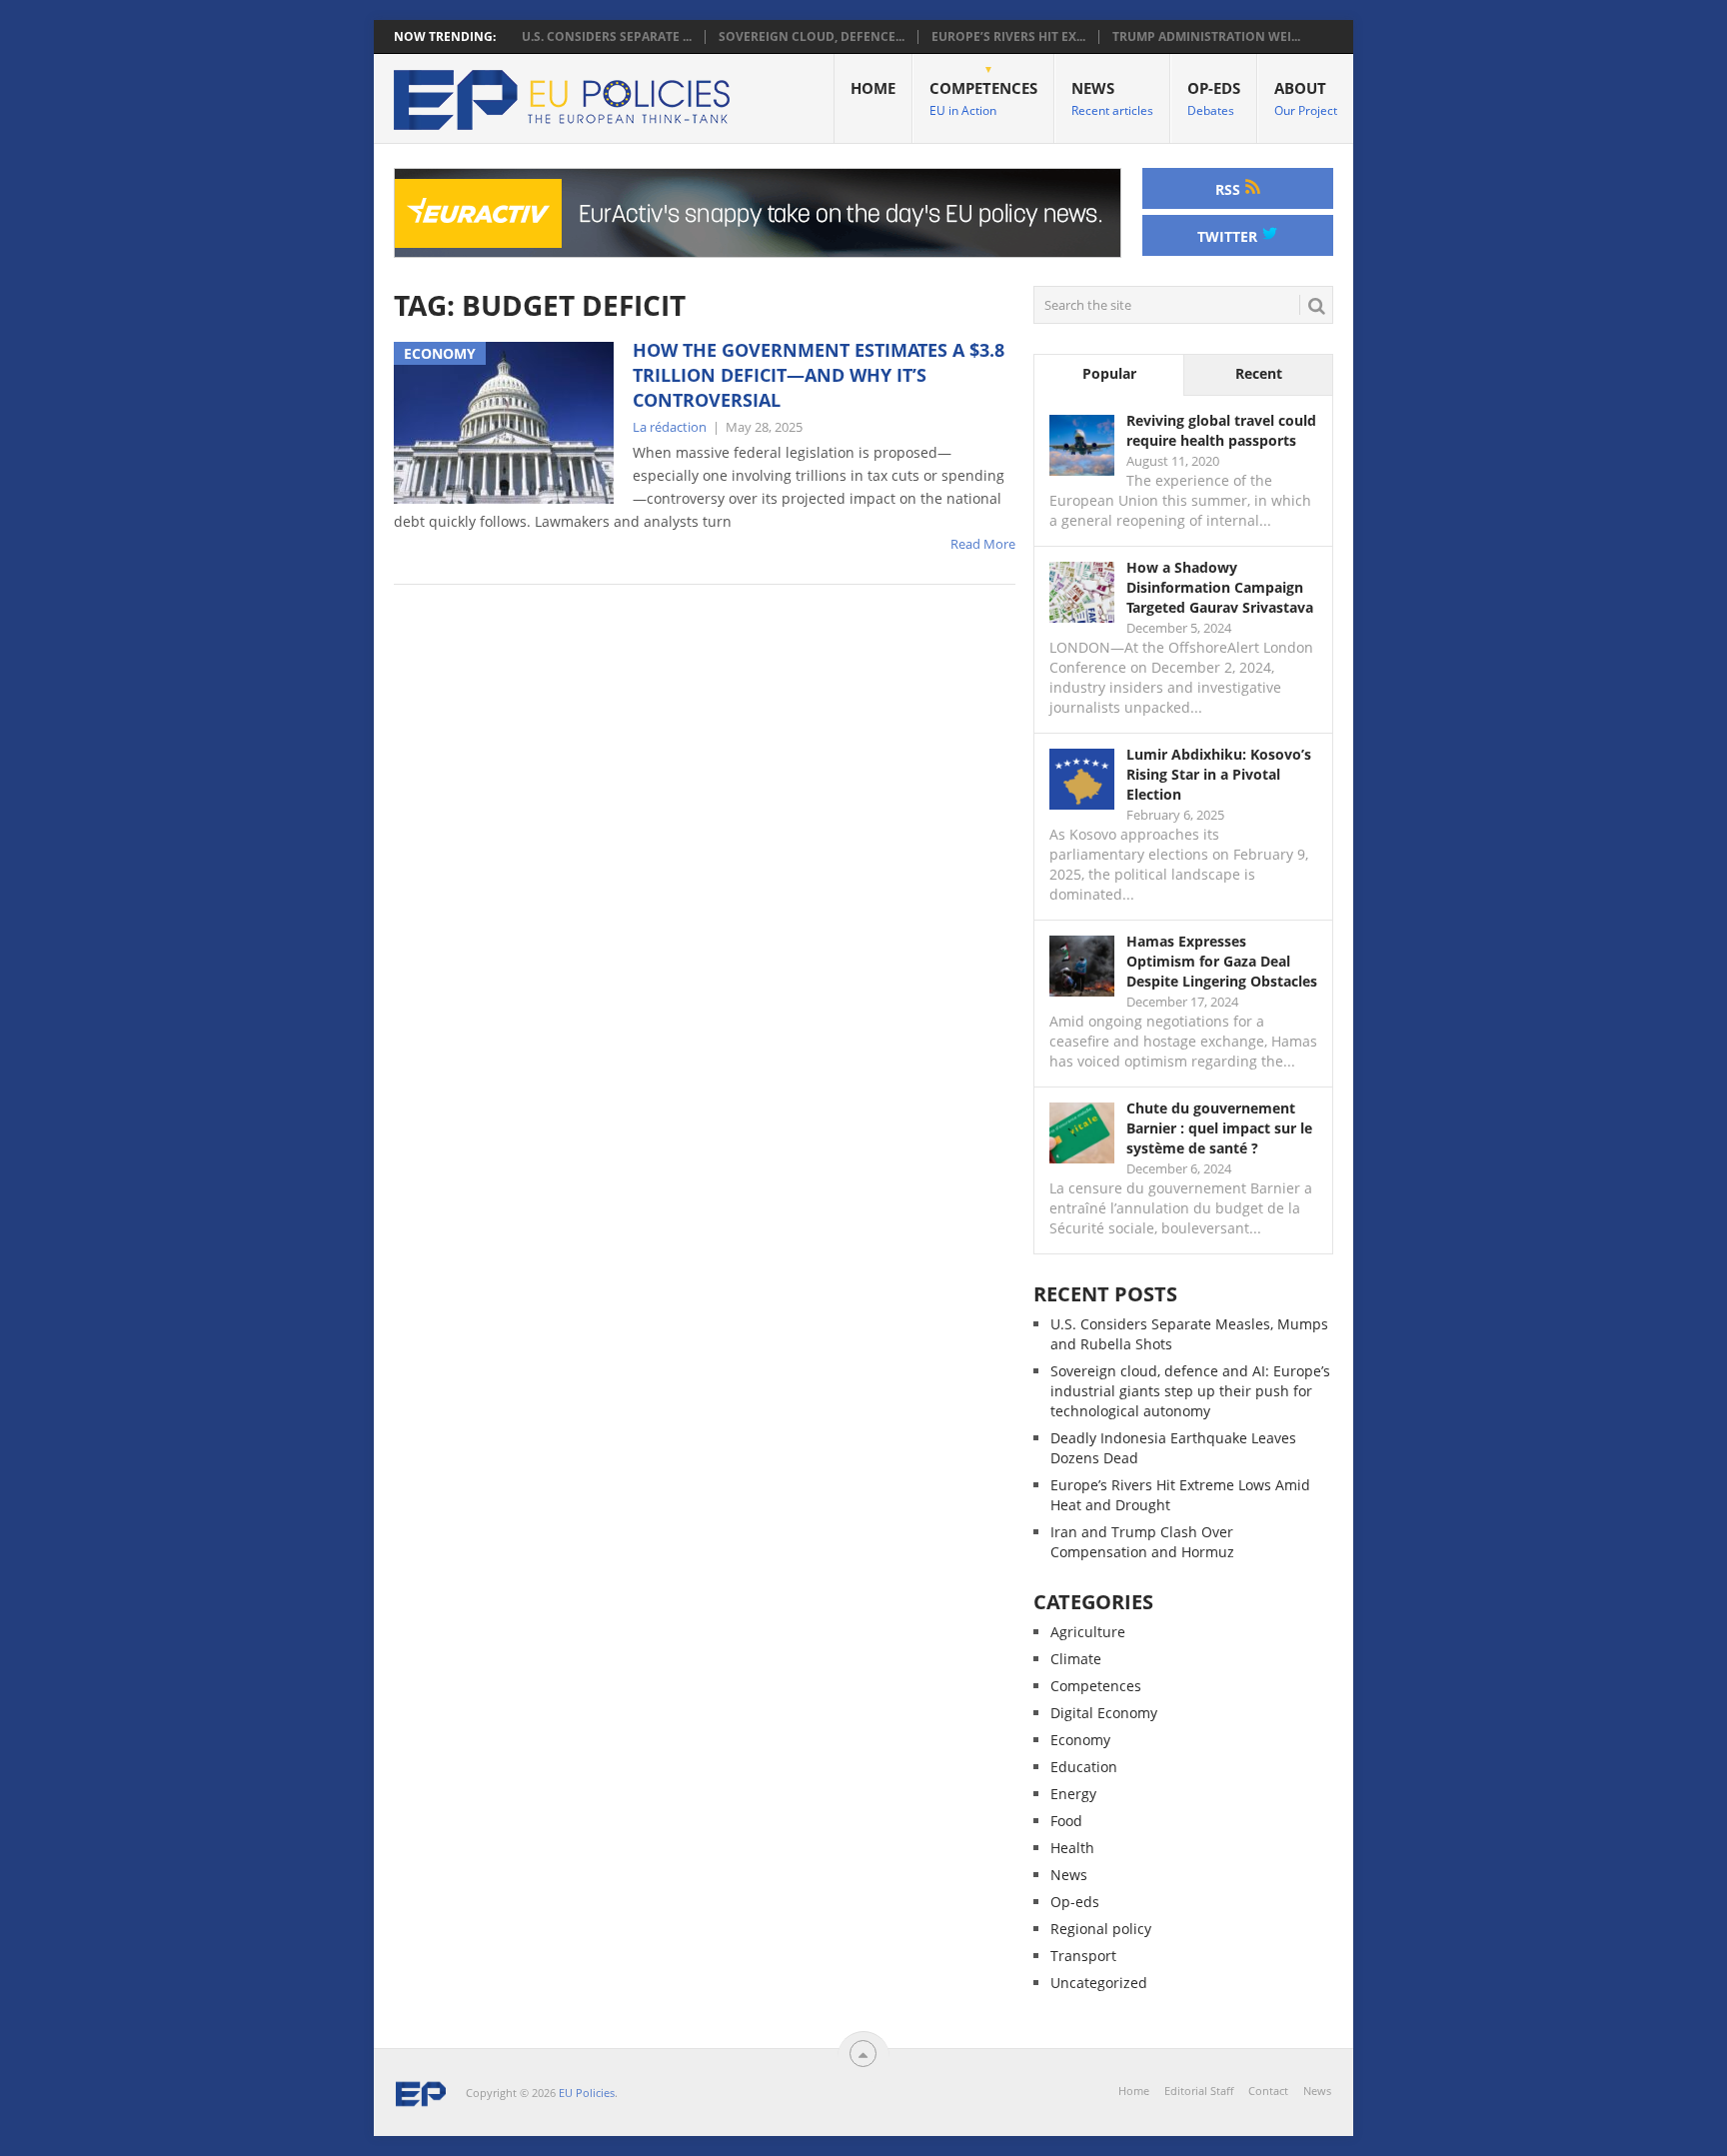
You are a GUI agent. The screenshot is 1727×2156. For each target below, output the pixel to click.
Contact (1268, 2091)
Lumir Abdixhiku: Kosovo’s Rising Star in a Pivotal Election (1219, 774)
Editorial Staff (1199, 2091)
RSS (1230, 189)
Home (873, 88)
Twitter (1229, 236)
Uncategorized (1099, 1983)
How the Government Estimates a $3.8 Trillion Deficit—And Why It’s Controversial (819, 375)
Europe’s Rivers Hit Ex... (1008, 37)
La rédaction (670, 427)
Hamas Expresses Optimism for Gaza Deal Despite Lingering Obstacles (1222, 961)
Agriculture (1088, 1632)
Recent (1259, 373)
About (1306, 98)
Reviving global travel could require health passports (1221, 430)
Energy (1073, 1794)
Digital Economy (1104, 1713)
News (1112, 98)
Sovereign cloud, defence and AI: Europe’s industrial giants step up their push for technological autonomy (1190, 1391)
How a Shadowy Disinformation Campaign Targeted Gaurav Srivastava (1220, 587)
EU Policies (587, 2093)
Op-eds (1214, 98)
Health (1072, 1848)
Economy (1080, 1740)
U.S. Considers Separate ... (607, 37)
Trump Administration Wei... (1206, 37)
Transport (1083, 1956)
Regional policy (1101, 1929)
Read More (983, 544)
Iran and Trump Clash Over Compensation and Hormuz (1142, 1542)
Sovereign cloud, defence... (812, 37)
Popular (1109, 373)
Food (1066, 1821)
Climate (1076, 1659)
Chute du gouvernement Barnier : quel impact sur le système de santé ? (1219, 1128)
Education (1084, 1767)
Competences (983, 98)
